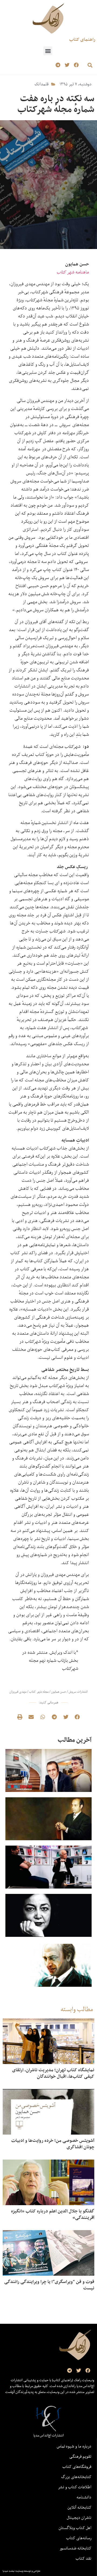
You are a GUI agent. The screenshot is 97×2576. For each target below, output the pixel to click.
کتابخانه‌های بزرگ (76, 2477)
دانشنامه (84, 2497)
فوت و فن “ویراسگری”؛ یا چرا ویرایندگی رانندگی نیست (49, 2285)
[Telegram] (58, 65)
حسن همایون (59, 1692)
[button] (48, 51)
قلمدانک (41, 84)
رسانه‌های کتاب (79, 2538)
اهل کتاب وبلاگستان (75, 2528)
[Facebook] (76, 65)
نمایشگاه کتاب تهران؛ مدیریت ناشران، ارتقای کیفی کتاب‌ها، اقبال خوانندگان (53, 2073)
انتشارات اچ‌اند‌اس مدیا (49, 2435)
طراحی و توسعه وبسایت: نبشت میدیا (22, 2571)
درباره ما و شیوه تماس (74, 2446)
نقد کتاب (84, 2558)
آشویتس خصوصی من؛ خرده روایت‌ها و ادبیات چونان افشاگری (53, 2144)
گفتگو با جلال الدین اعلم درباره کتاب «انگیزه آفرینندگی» (53, 2214)
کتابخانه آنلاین (79, 2507)
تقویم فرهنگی (80, 2456)
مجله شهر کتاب (39, 1692)
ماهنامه (73, 272)
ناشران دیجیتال (79, 2518)
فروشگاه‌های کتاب (77, 2467)
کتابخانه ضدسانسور (75, 2548)
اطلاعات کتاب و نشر (75, 2487)
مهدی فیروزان (18, 1692)
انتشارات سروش (78, 1692)
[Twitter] (67, 65)
